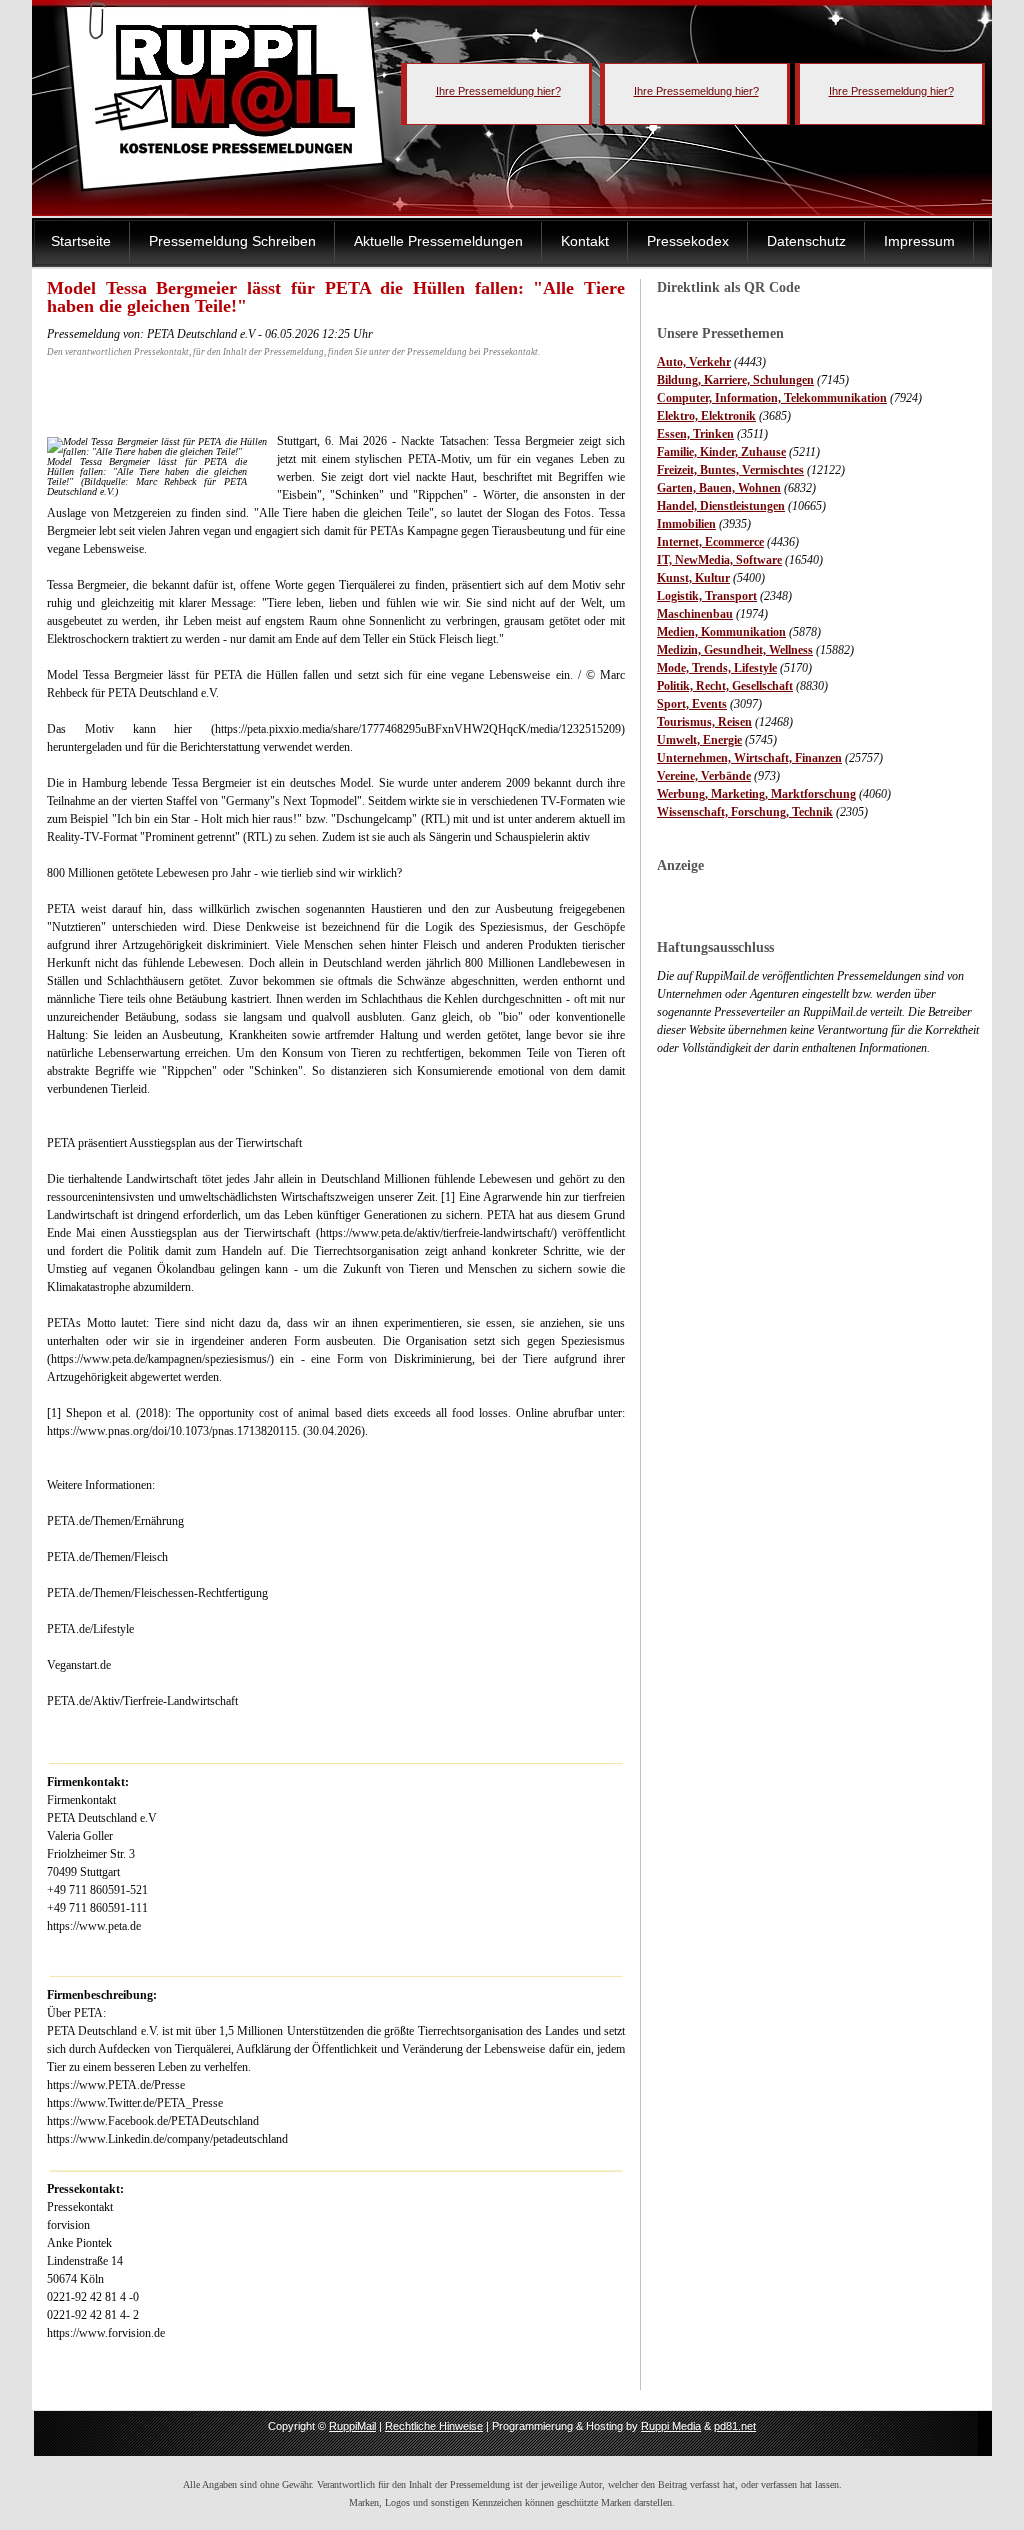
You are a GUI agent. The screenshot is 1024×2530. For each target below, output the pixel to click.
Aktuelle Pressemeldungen (438, 241)
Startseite (81, 241)
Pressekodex (688, 241)
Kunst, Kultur (693, 578)
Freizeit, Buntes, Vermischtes (730, 470)
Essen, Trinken (695, 434)
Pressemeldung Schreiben (232, 241)
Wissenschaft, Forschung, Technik (745, 812)
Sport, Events (692, 704)
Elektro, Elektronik (706, 416)
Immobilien (686, 524)
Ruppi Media (671, 2426)
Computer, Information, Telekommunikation (772, 398)
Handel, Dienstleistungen (721, 506)
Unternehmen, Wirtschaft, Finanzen (749, 758)
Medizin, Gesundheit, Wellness (735, 650)
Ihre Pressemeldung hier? (498, 91)
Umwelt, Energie (699, 740)
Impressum (919, 241)
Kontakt (585, 241)
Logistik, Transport (707, 596)
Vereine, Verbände (704, 776)
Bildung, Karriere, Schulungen (735, 380)
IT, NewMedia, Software (719, 560)
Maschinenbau (695, 614)
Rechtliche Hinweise (434, 2426)
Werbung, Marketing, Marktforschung (756, 794)
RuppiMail (352, 2426)
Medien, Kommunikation (721, 632)
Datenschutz (806, 241)
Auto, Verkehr (694, 362)
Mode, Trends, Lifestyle (717, 668)
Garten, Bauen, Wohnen (719, 488)
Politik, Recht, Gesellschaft (725, 686)
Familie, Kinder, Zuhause (721, 452)
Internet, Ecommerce (710, 542)
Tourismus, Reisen (704, 722)
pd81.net (735, 2426)
